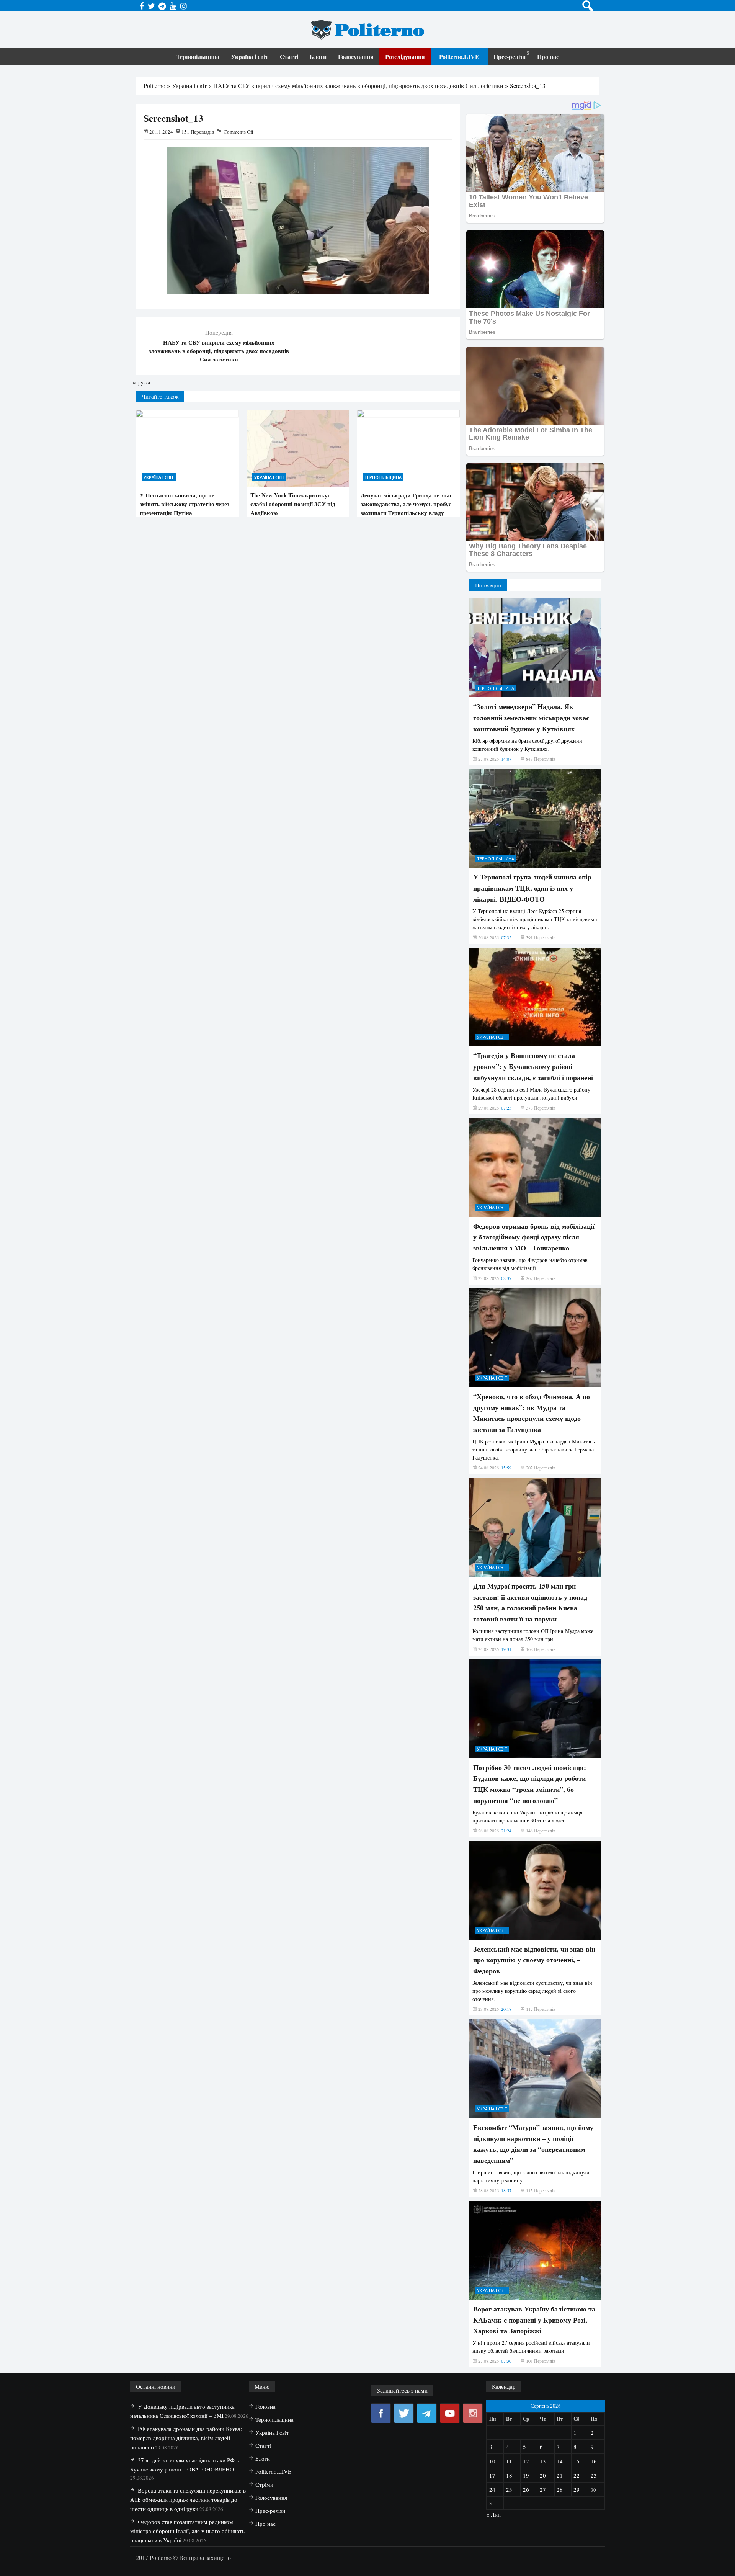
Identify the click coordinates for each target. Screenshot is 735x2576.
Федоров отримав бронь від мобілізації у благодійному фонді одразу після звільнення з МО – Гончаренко (534, 1237)
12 (526, 2461)
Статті (289, 56)
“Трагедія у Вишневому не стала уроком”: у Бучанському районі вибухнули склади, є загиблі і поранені (533, 1066)
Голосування (356, 56)
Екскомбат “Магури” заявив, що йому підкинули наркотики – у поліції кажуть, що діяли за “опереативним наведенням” (533, 2144)
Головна (265, 2406)
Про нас (548, 56)
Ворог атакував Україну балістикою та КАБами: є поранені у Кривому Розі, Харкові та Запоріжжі (534, 2320)
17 (492, 2475)
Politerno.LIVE (459, 56)
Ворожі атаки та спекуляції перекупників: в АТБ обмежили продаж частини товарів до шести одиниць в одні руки (188, 2499)
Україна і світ (250, 56)
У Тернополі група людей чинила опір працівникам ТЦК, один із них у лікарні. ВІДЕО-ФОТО (532, 888)
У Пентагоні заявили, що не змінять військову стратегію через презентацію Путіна (185, 504)
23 (594, 2475)
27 (543, 2489)
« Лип (493, 2514)
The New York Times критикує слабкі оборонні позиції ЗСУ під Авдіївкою (293, 504)
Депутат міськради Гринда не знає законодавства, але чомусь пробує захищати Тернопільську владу (406, 504)
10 (492, 2461)
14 (560, 2461)
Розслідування (405, 56)
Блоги (318, 56)
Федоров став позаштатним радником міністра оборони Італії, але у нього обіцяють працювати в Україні (187, 2531)
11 (509, 2461)
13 (543, 2461)
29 (577, 2489)
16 (594, 2461)
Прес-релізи (510, 56)
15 (577, 2461)
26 (526, 2489)
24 (492, 2489)
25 (509, 2489)
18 (509, 2475)
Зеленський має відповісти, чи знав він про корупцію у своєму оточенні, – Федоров (534, 1960)
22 (577, 2475)
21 (560, 2475)
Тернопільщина (198, 56)
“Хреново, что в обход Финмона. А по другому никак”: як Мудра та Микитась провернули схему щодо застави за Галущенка (532, 1413)
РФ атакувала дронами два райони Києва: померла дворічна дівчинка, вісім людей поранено (186, 2438)
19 (526, 2475)
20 (543, 2475)
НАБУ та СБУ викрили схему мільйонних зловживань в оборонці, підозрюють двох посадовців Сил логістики (219, 351)
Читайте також (160, 396)
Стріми (264, 2484)
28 (560, 2489)
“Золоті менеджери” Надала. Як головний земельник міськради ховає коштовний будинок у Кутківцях (531, 718)
